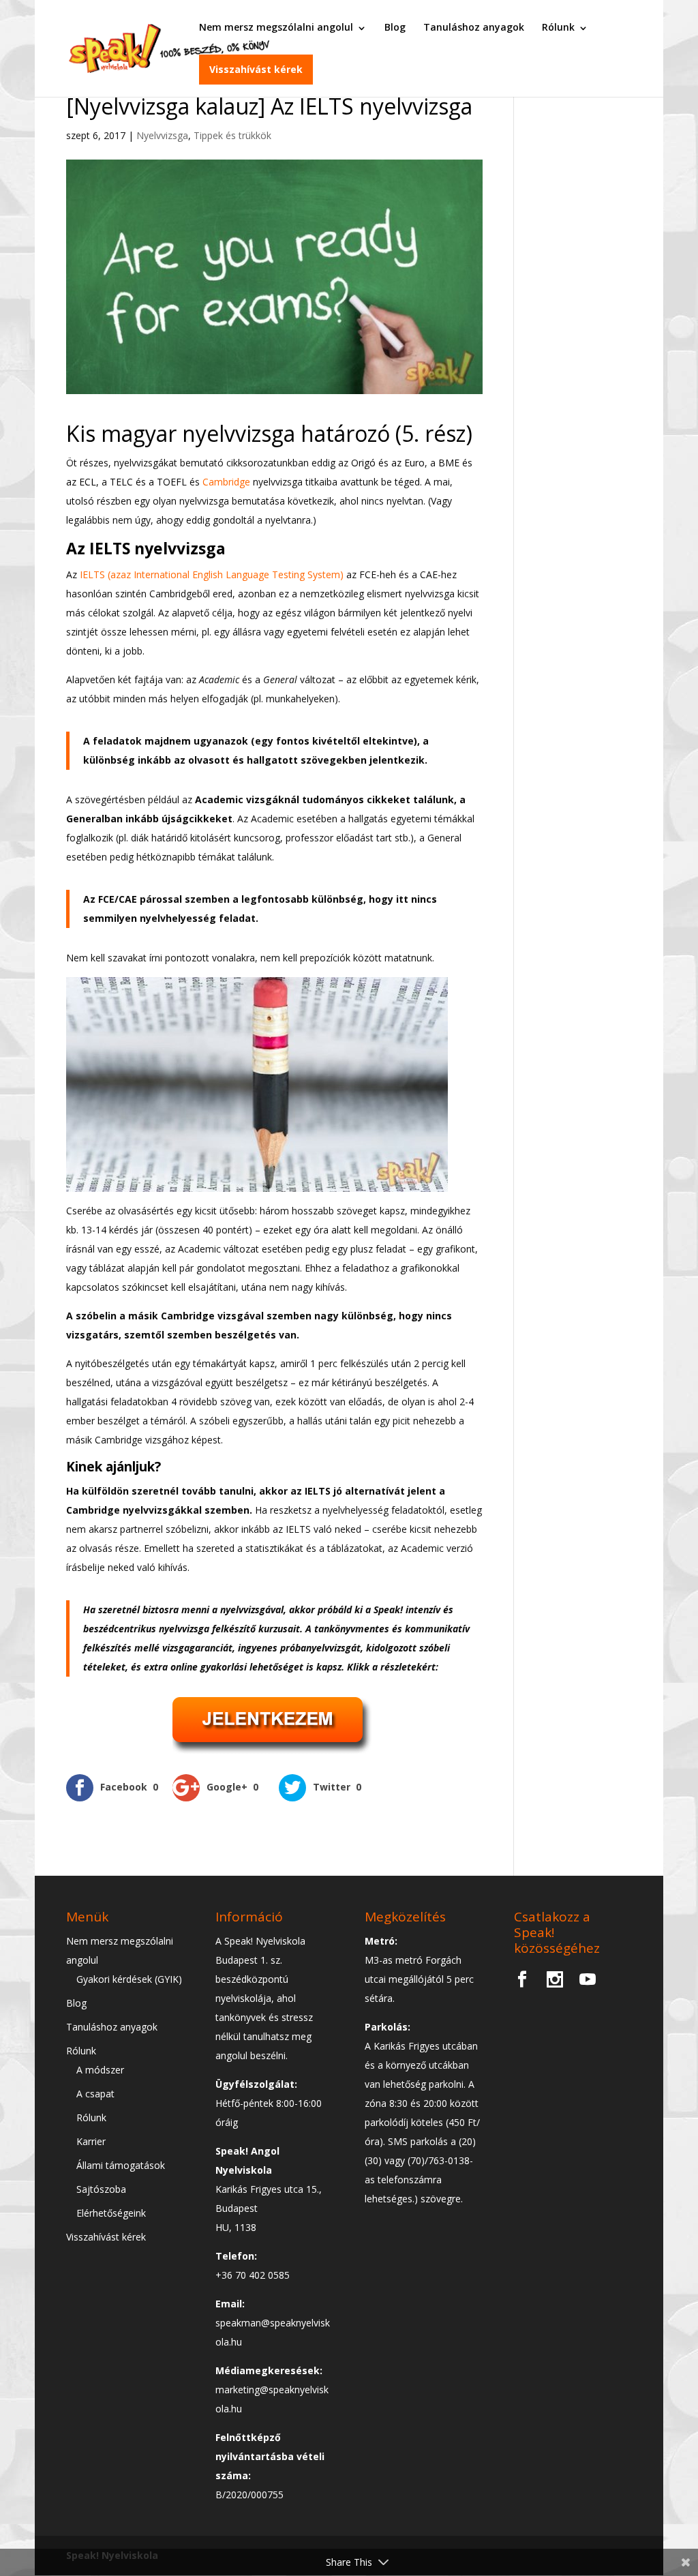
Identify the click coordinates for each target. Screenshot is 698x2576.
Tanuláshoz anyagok (474, 27)
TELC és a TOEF (146, 482)
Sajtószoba (101, 2189)
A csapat (95, 2094)
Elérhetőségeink (111, 2213)
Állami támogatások (121, 2165)
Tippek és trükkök (232, 135)
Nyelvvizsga (162, 135)
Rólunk (558, 27)
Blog (395, 27)
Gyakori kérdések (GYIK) (129, 1979)
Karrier (91, 2141)
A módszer (100, 2070)
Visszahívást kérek (256, 69)
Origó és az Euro (388, 463)
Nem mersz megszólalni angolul (276, 27)
